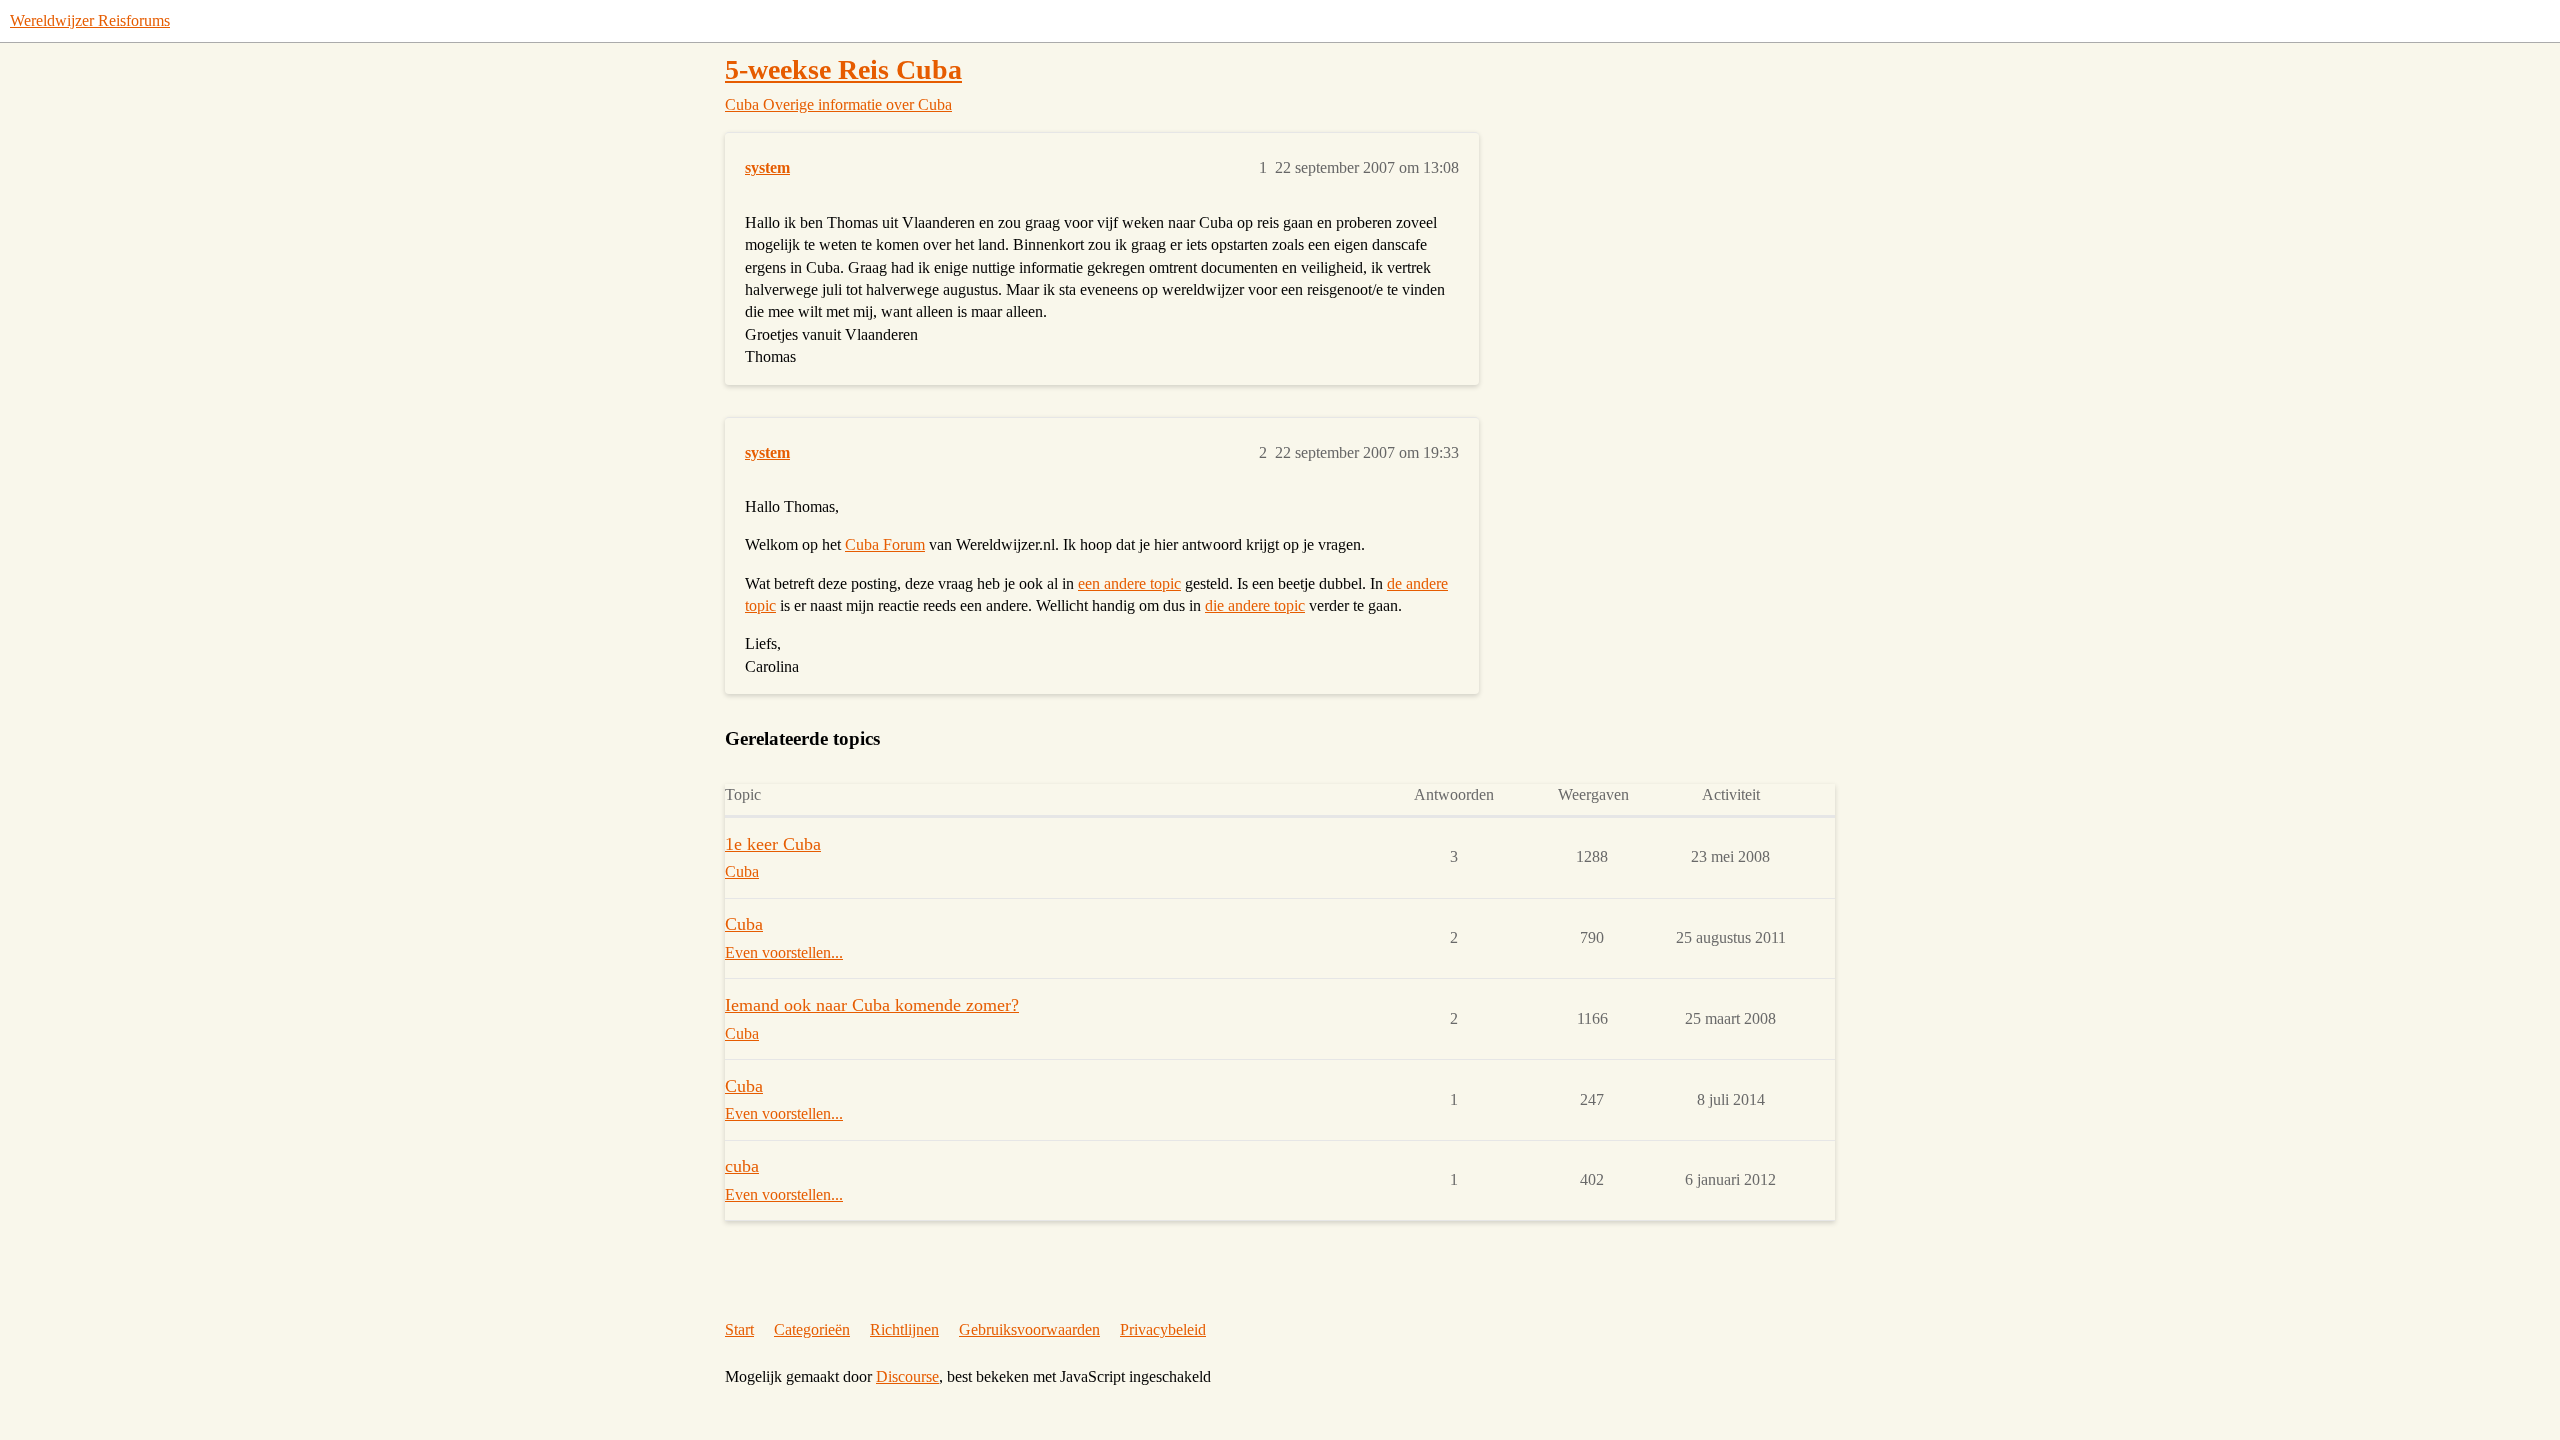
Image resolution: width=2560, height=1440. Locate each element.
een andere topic (1129, 583)
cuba (742, 1166)
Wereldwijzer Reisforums (90, 20)
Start (739, 1329)
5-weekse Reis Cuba (843, 69)
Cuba (744, 924)
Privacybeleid (1163, 1329)
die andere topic (1255, 605)
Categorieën (812, 1329)
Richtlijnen (904, 1329)
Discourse (907, 1376)
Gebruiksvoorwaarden (1029, 1329)
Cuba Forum (885, 544)
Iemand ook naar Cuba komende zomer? (872, 1005)
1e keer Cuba (773, 844)
